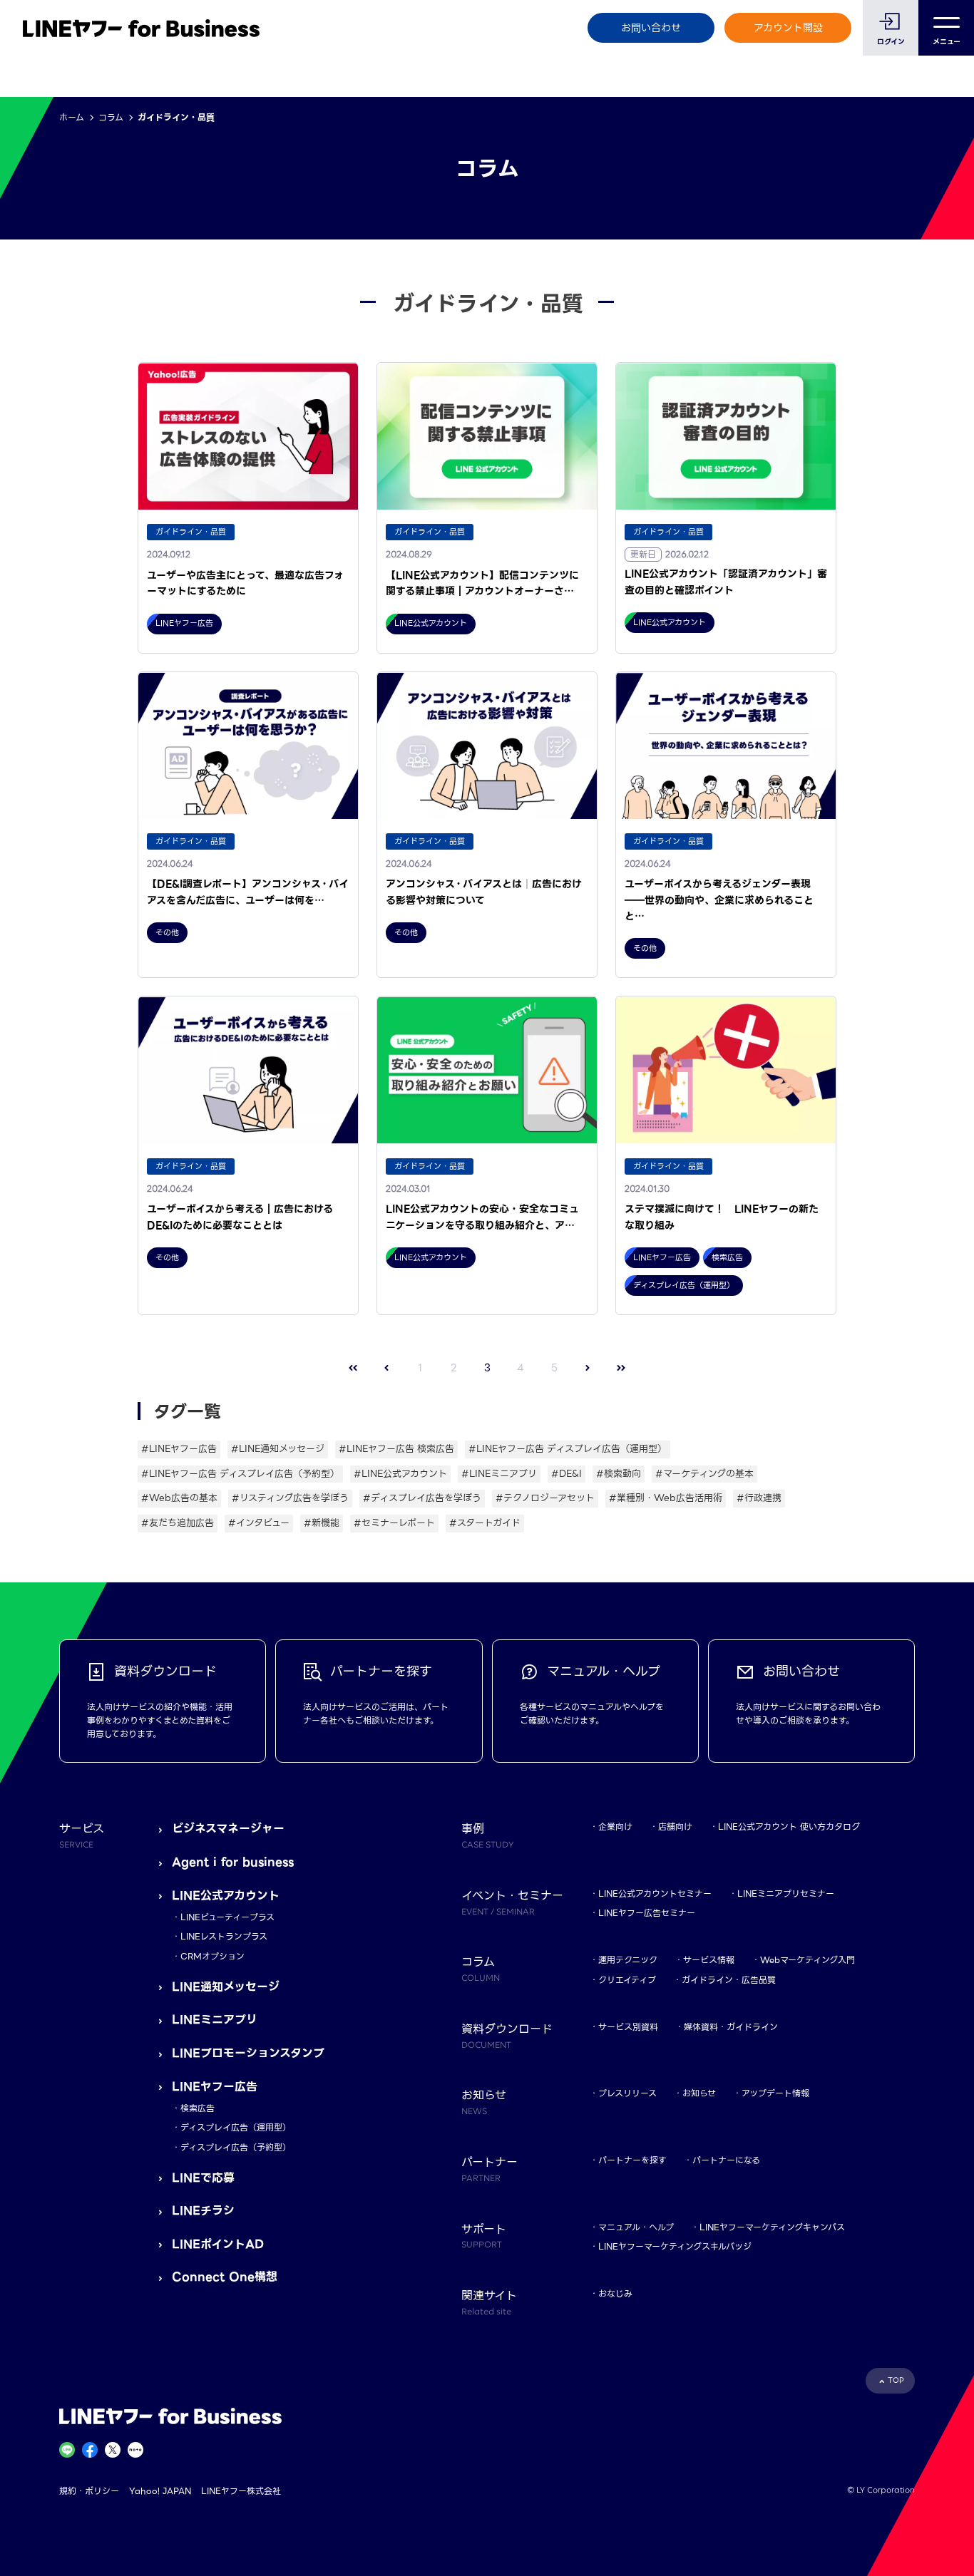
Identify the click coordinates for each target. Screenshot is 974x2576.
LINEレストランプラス (224, 1936)
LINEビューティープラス (227, 1917)
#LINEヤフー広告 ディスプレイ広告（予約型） (240, 1474)
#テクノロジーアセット (545, 1498)
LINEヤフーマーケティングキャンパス (772, 2227)
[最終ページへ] (621, 1367)
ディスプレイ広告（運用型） (236, 2127)
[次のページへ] (588, 1367)
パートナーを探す (632, 2160)
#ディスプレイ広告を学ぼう (422, 1498)
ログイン (891, 42)
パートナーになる (726, 2160)
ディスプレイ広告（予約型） (236, 2147)
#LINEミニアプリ (499, 1474)
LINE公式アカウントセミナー (655, 1894)
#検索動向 (619, 1474)
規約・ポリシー (89, 2491)
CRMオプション (212, 1956)
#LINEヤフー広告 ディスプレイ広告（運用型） (568, 1449)
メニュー (947, 42)
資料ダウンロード (507, 2035)
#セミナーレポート (394, 1523)
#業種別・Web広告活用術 (666, 1498)
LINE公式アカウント (226, 1896)
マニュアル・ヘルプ (636, 2227)
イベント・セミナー (512, 1902)
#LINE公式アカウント (400, 1474)
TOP (896, 2380)
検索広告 (198, 2108)
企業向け (615, 1827)
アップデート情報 (775, 2093)
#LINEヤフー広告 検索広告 (396, 1449)
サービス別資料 (628, 2027)
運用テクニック (628, 1960)
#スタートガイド (485, 1523)
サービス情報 (709, 1960)
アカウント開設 (788, 28)
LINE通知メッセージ (226, 1987)
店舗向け (675, 1827)
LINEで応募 (203, 2178)
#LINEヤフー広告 (179, 1449)
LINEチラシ (203, 2211)
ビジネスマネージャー (228, 1829)
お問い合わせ (651, 28)
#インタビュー (259, 1523)
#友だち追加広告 (178, 1523)
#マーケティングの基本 (704, 1474)
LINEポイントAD (218, 2244)
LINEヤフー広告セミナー (647, 1913)
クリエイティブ (627, 1980)
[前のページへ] (387, 1367)
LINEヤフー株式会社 (241, 2491)
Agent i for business (233, 1862)
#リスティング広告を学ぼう (290, 1498)
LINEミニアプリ (215, 2020)
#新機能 (322, 1523)
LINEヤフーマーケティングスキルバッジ (675, 2246)
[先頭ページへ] (353, 1367)
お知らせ (699, 2093)
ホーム (72, 117)
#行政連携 (759, 1498)
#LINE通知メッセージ (278, 1449)
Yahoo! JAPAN (160, 2491)
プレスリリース (627, 2093)
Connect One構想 (225, 2277)
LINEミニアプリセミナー (786, 1894)
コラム (111, 117)
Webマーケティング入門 (808, 1960)
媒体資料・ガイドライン (731, 2027)
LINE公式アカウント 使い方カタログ (789, 1827)
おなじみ (615, 2293)
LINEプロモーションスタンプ (248, 2053)
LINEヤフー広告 (215, 2087)
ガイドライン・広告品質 (729, 1980)
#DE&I (567, 1474)
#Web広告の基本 (179, 1498)
